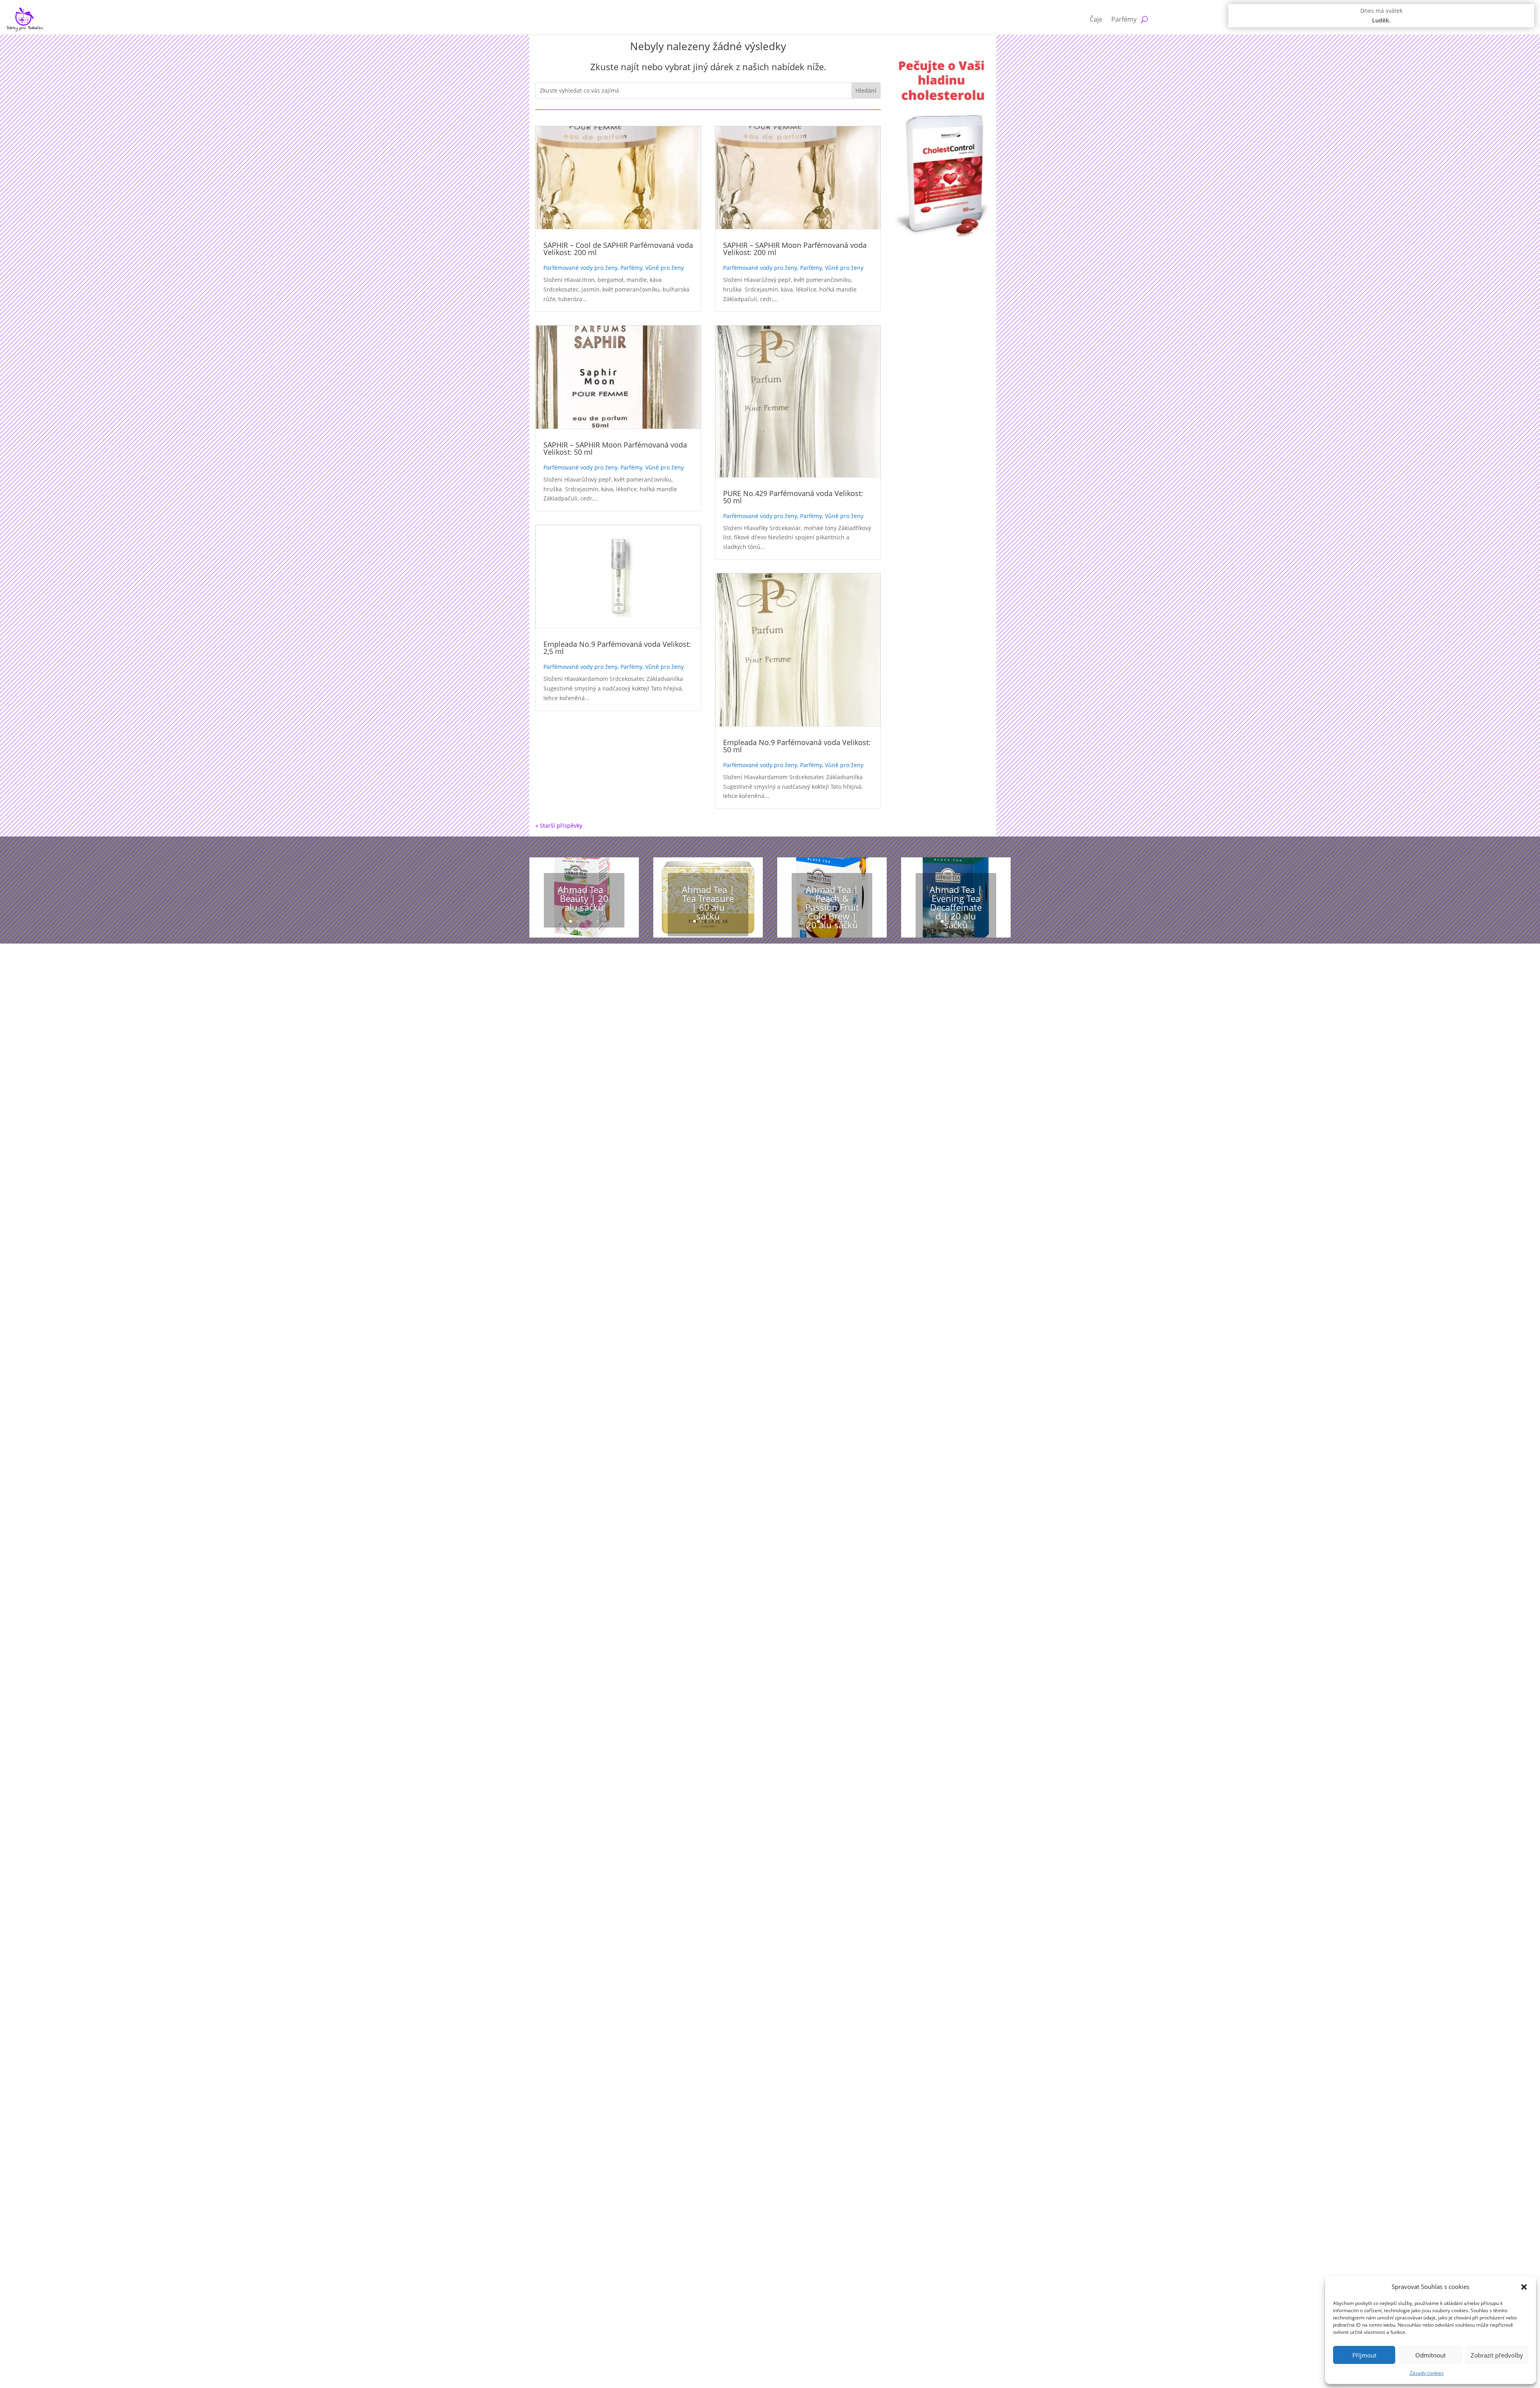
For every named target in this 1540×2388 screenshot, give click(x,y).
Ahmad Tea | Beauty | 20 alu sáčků (584, 898)
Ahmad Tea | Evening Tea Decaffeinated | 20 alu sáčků (956, 907)
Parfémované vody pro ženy (581, 268)
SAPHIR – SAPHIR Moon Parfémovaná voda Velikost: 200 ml (795, 249)
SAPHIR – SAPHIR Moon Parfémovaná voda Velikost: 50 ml (615, 448)
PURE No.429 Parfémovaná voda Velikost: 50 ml (793, 497)
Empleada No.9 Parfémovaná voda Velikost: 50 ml (797, 746)
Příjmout (1364, 2355)
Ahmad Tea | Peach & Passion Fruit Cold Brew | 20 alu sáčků (832, 907)
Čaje (1096, 19)
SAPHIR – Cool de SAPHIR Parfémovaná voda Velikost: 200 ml (618, 249)
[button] (1524, 2287)
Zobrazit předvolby (1497, 2355)
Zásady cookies (1427, 2373)
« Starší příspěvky (559, 825)
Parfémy (1124, 19)
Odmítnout (1431, 2355)
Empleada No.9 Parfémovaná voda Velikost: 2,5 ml (617, 648)
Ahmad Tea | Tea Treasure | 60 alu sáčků (708, 903)
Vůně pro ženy (665, 268)
